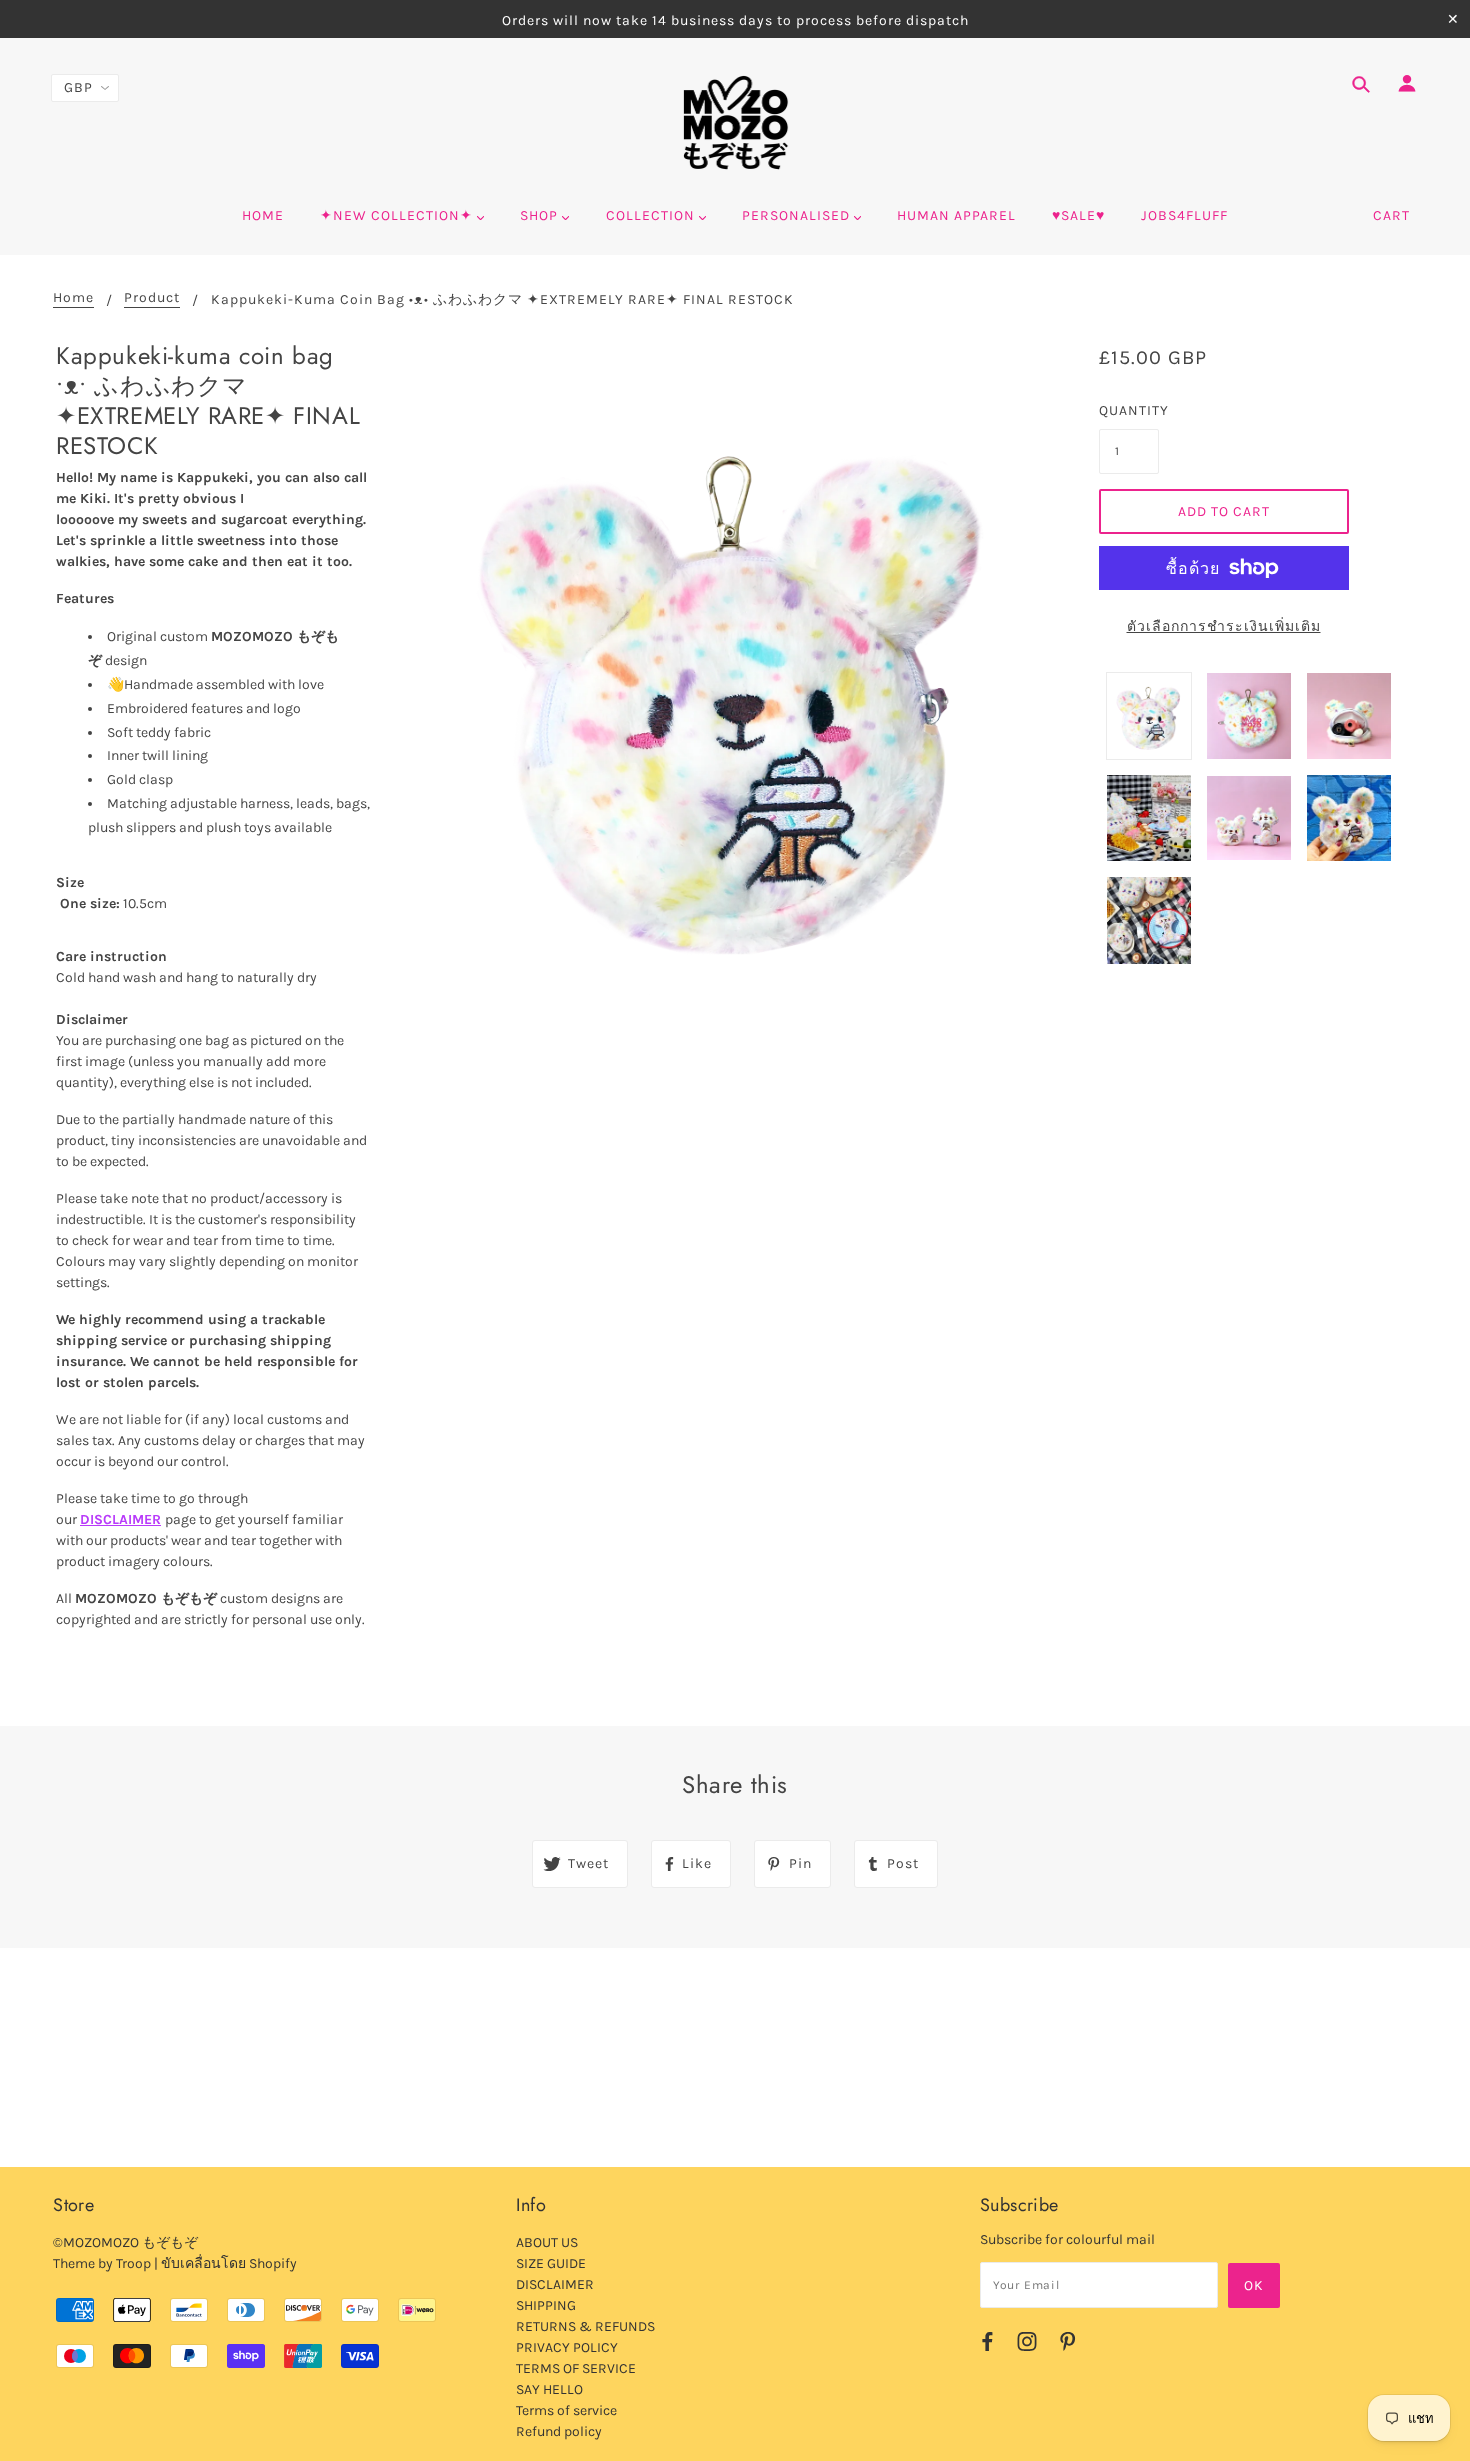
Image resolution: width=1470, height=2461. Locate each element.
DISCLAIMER (120, 1519)
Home (73, 298)
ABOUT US (547, 2242)
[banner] (735, 123)
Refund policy (559, 2431)
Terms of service (566, 2410)
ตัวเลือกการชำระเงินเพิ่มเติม (1224, 626)
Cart (1391, 215)
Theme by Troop (102, 2263)
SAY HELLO (549, 2389)
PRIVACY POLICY (567, 2347)
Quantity (1129, 410)
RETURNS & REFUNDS (585, 2326)
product (152, 298)
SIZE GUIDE (551, 2263)
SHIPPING (546, 2305)
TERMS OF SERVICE (576, 2368)
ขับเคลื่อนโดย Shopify (229, 2263)
